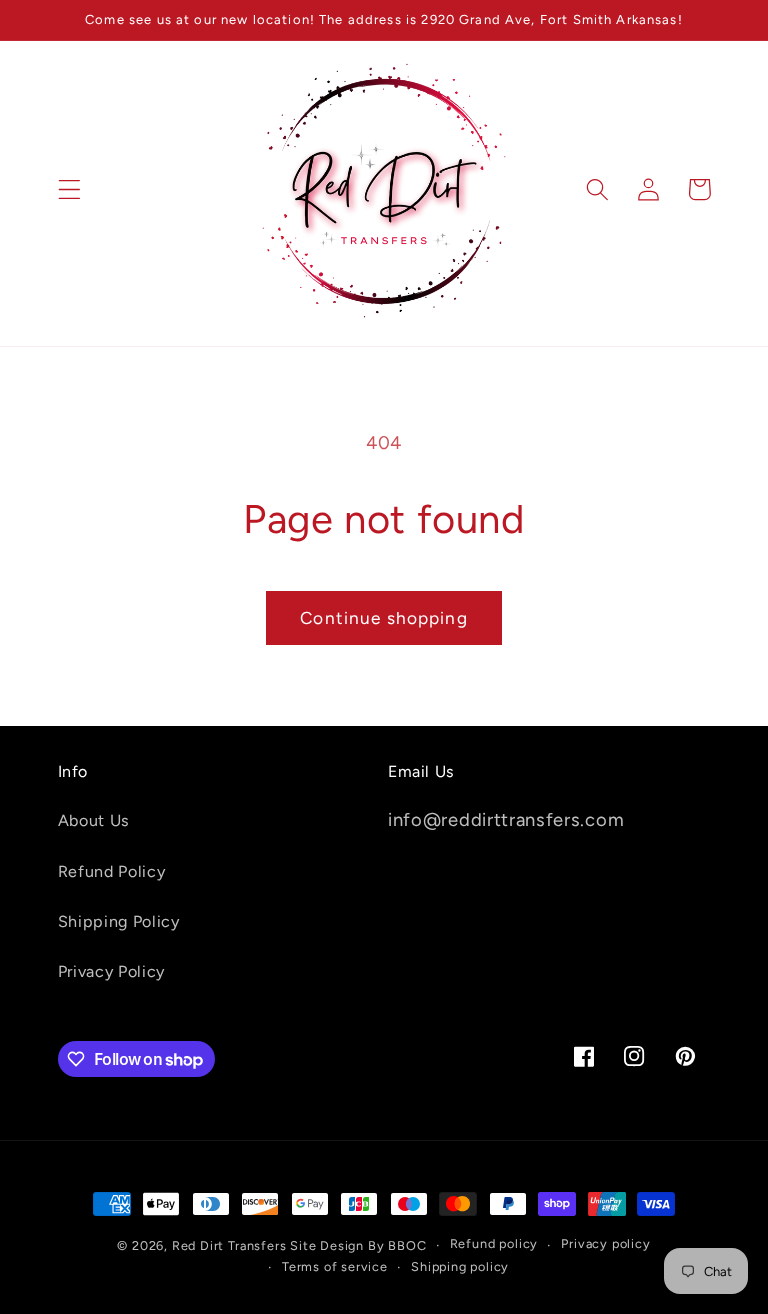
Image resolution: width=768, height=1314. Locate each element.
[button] (69, 189)
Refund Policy (112, 871)
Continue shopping (384, 618)
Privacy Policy (112, 971)
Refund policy (494, 1243)
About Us (94, 820)
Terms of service (335, 1266)
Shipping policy (460, 1266)
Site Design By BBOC (358, 1245)
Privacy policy (605, 1243)
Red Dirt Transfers (229, 1245)
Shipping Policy (119, 921)
